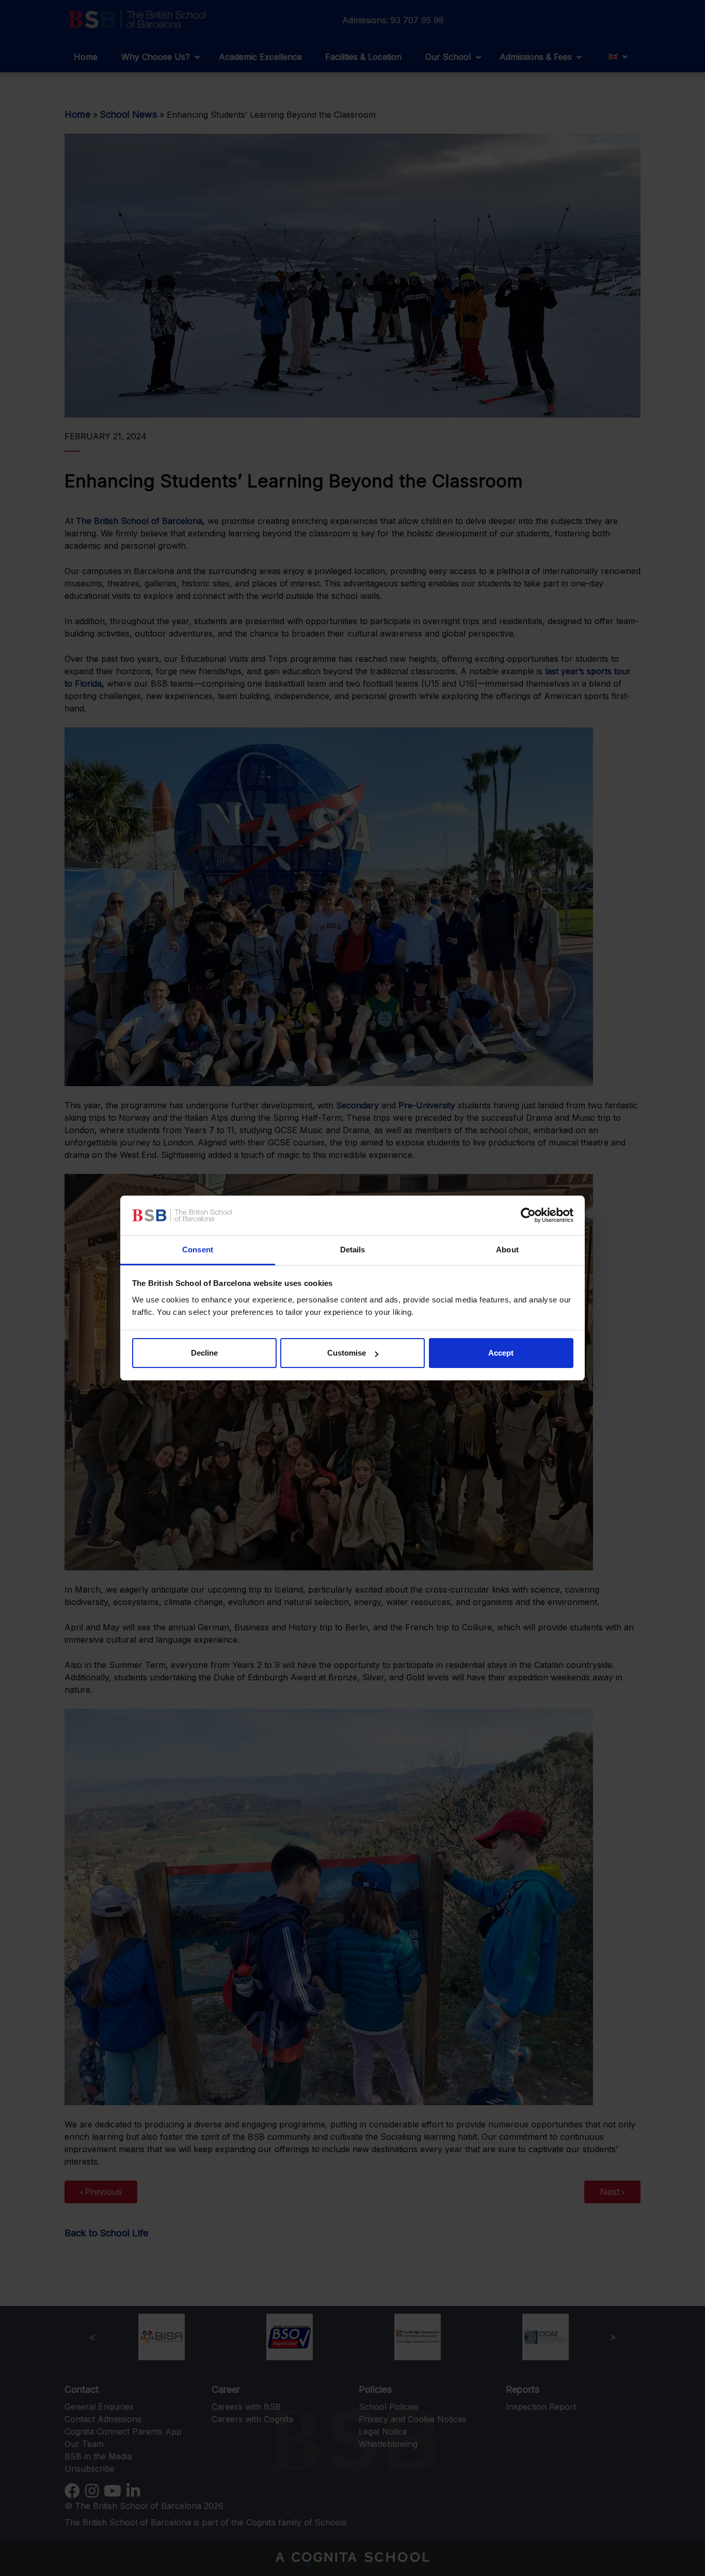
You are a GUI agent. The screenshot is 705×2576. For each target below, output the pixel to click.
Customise (347, 1353)
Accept (501, 1353)
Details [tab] (353, 1250)
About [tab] (507, 1250)
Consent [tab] (198, 1250)
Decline (204, 1353)
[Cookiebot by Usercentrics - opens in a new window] (528, 1216)
